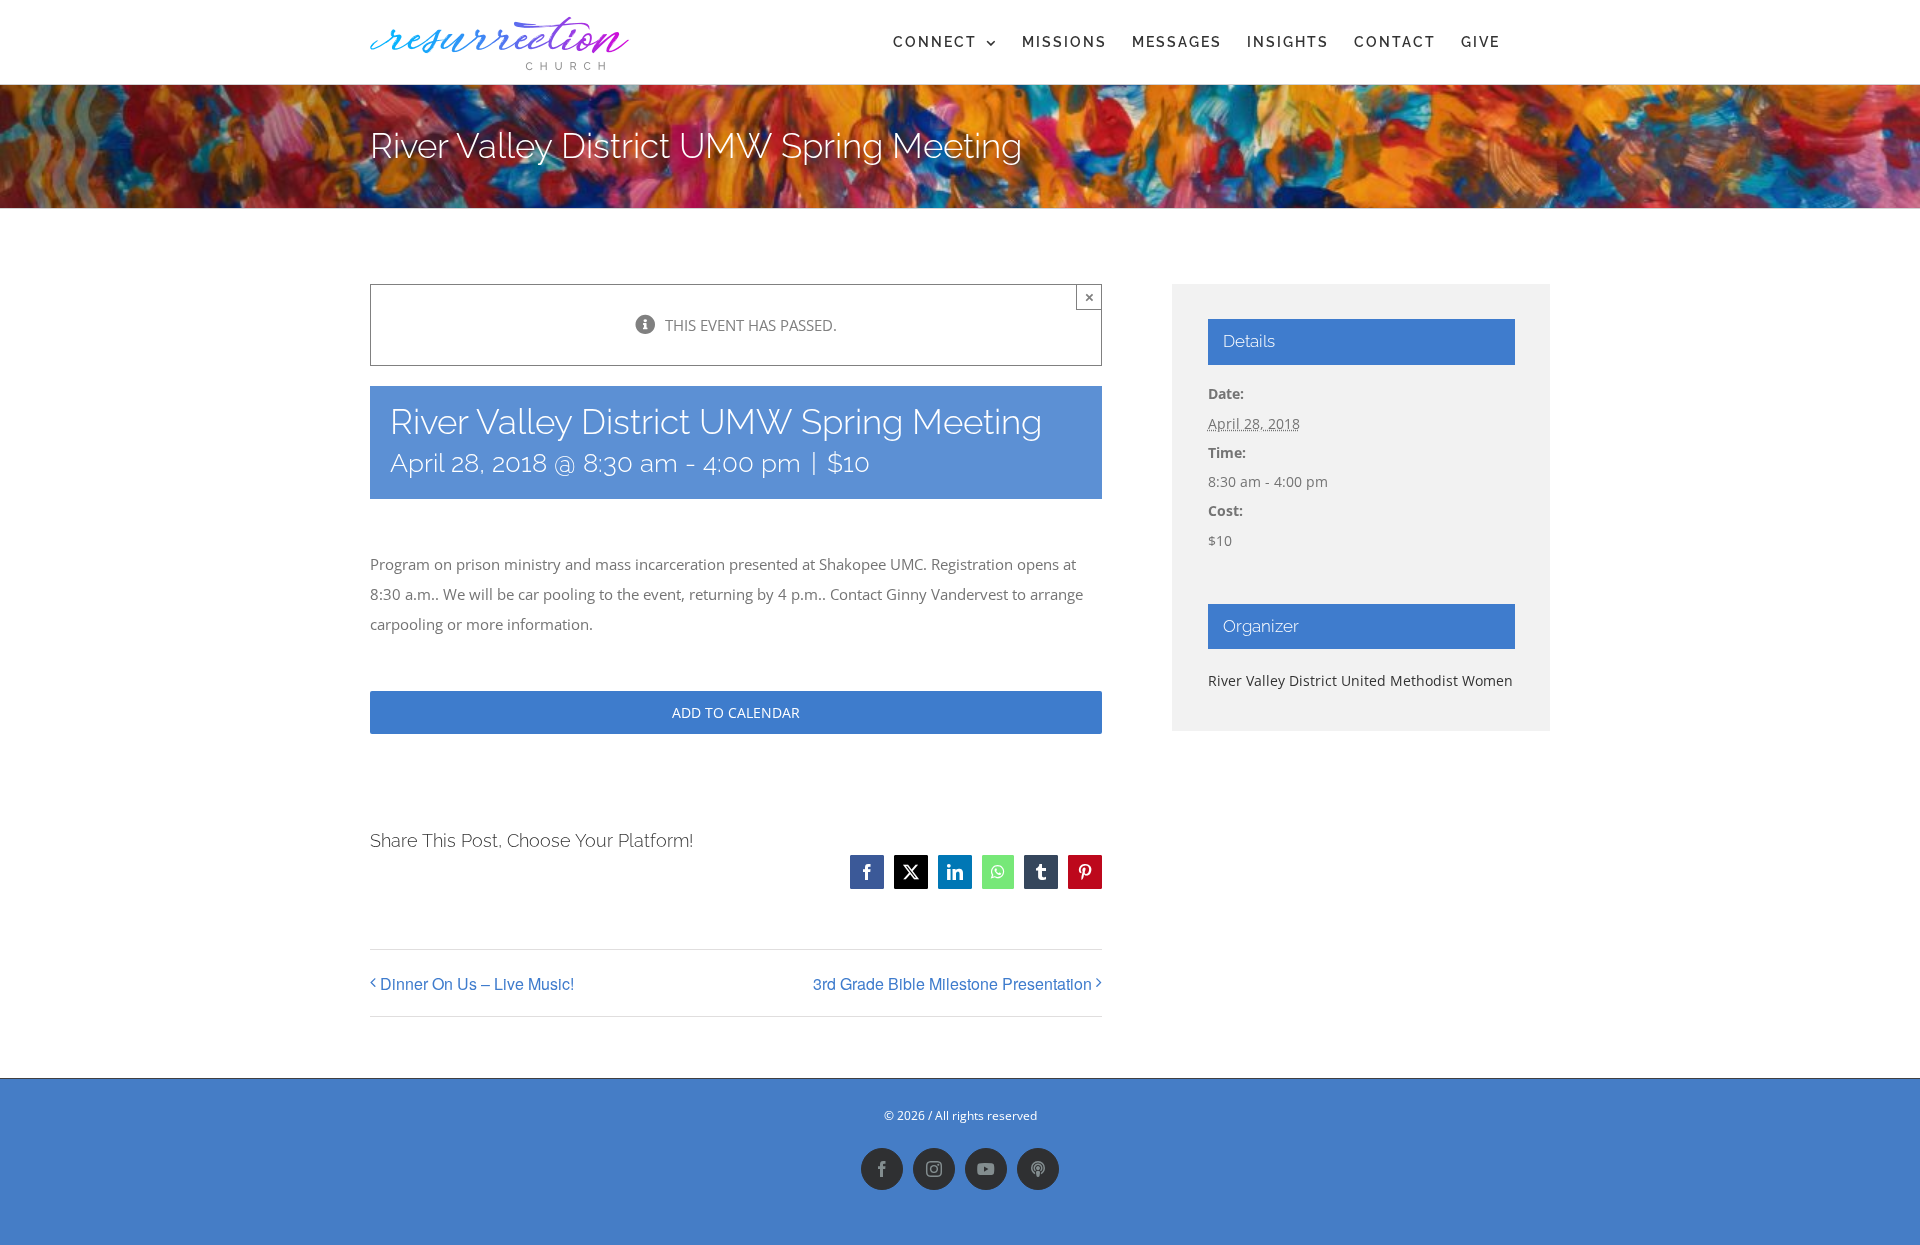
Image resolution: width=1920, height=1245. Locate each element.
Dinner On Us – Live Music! (477, 983)
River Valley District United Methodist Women (1360, 680)
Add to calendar (736, 712)
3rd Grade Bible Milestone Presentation (952, 983)
